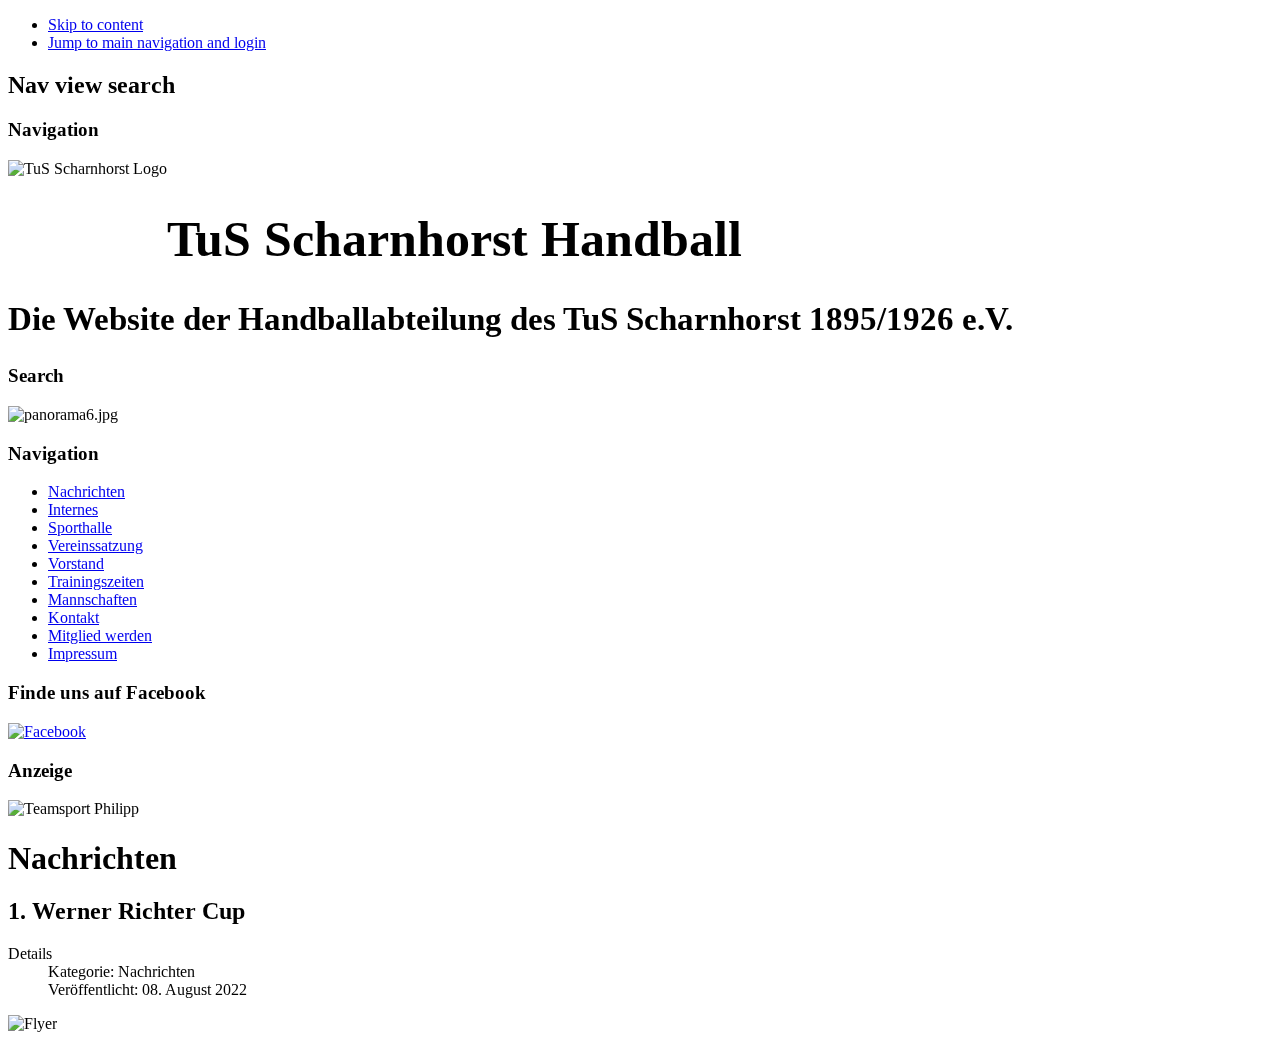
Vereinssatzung (95, 545)
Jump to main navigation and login (157, 42)
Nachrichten (86, 491)
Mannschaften (92, 599)
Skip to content (95, 24)
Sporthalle (80, 527)
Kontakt (73, 617)
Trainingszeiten (96, 581)
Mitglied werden (100, 635)
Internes (73, 509)
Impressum (82, 653)
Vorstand (76, 563)
